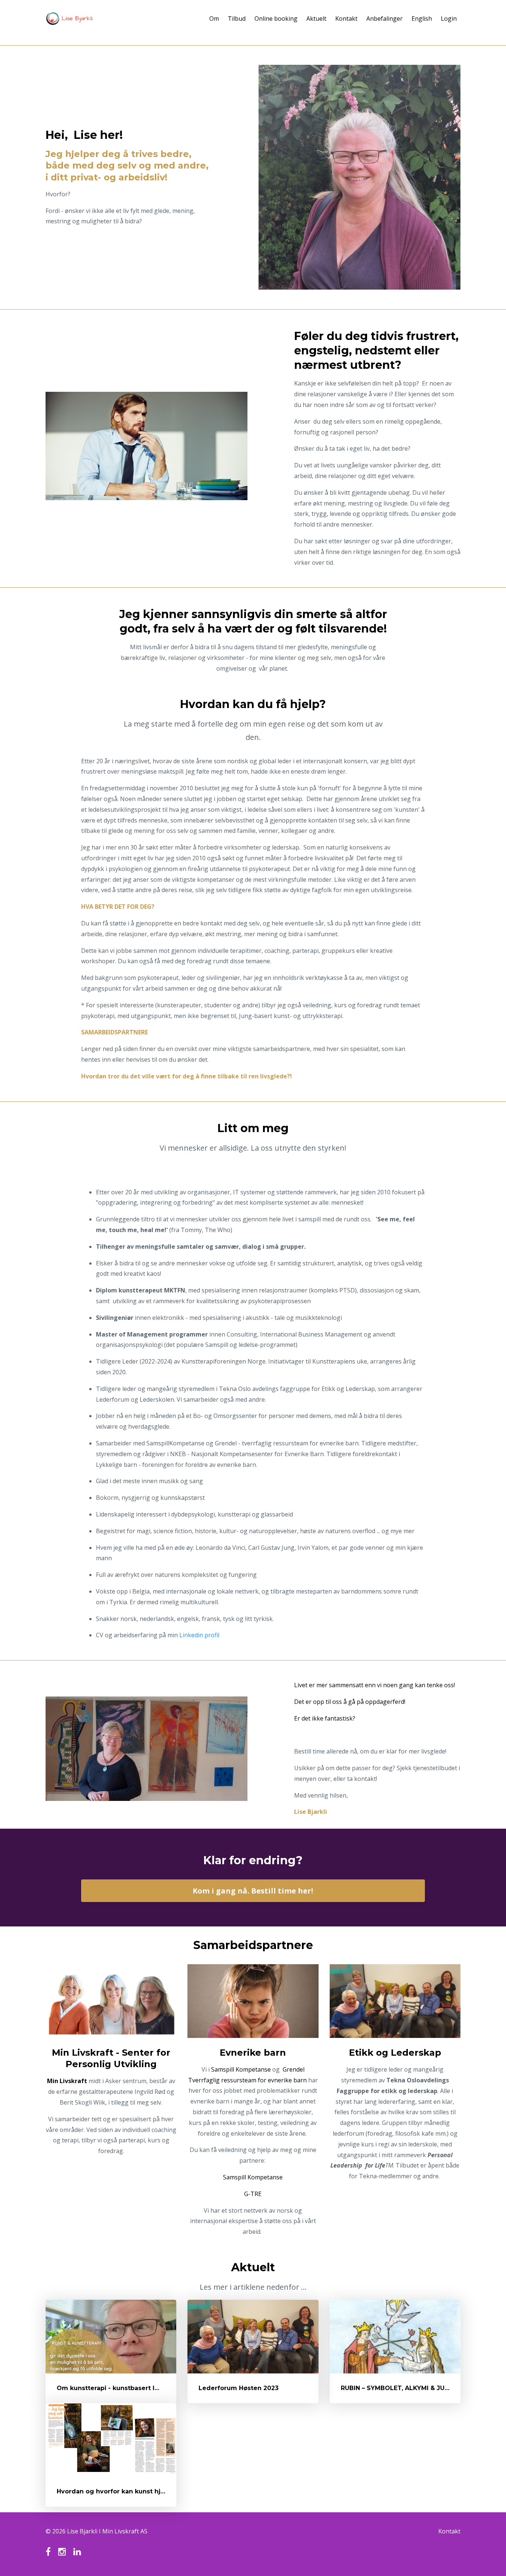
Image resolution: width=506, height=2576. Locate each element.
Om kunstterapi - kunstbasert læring (115, 2388)
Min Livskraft (67, 2081)
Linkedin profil (199, 1635)
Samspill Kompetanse (241, 2069)
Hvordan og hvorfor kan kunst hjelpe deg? (125, 2491)
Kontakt (346, 19)
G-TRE (253, 2194)
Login (449, 19)
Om (214, 19)
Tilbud (237, 19)
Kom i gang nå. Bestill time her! (253, 1891)
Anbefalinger (385, 19)
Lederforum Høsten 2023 (239, 2388)
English (422, 19)
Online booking (276, 19)
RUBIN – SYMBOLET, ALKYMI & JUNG (397, 2388)
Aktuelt (316, 19)
